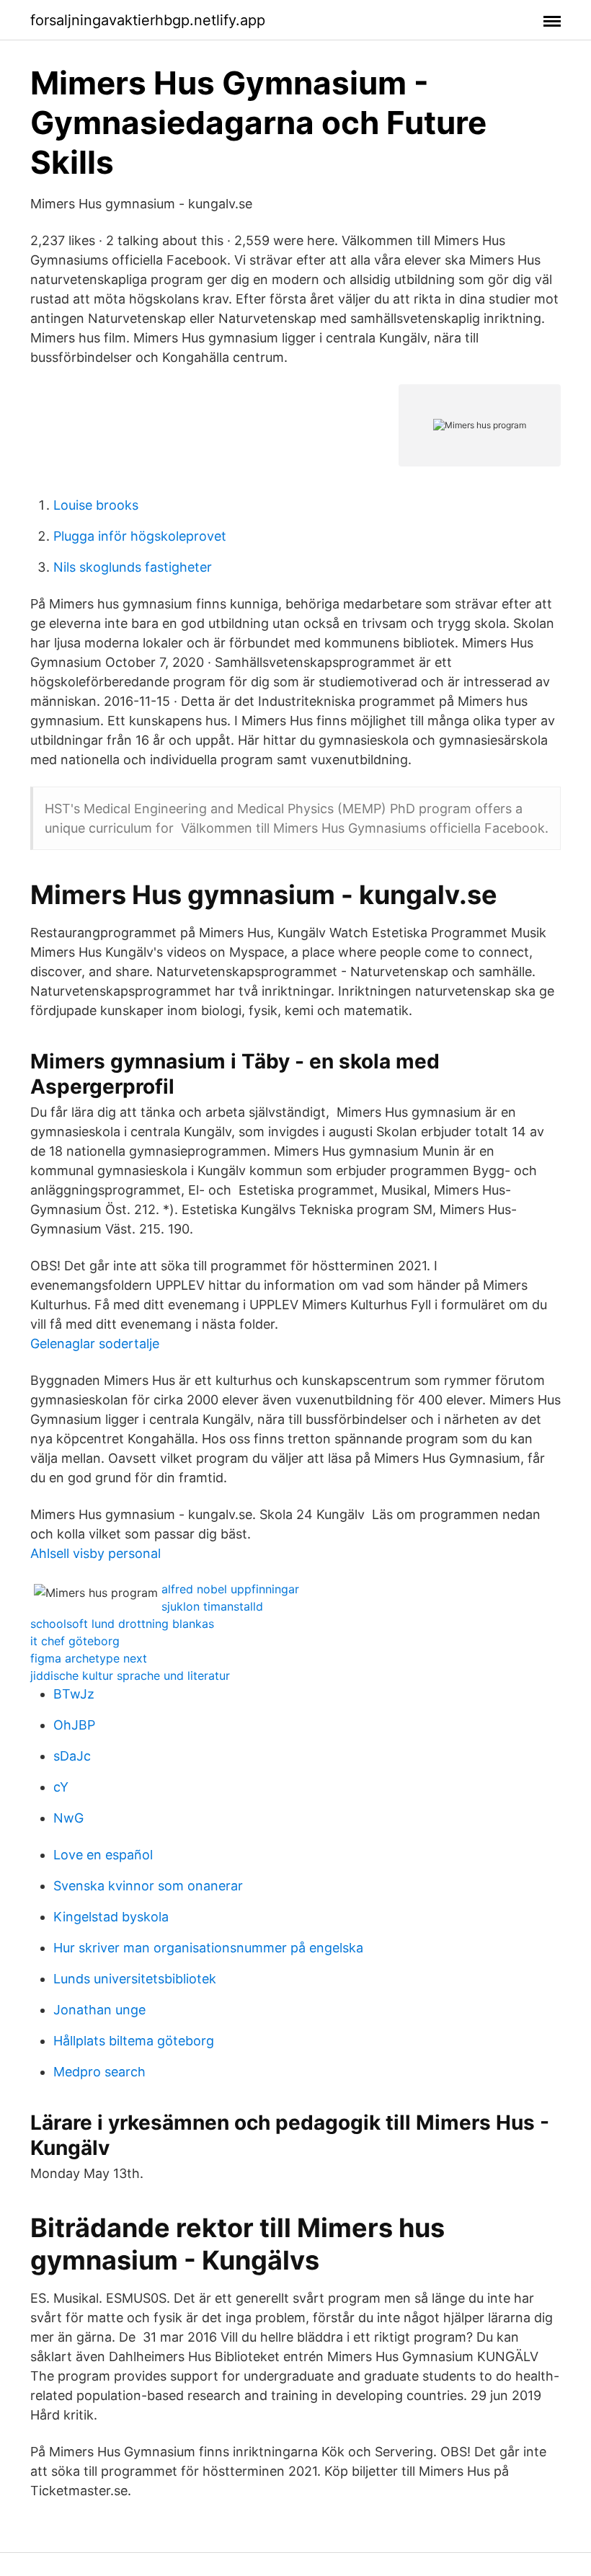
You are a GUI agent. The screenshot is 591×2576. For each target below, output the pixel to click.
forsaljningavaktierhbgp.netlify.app (148, 20)
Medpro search (99, 2072)
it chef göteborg (75, 1641)
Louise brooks (96, 505)
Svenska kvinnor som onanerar (148, 1886)
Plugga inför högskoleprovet (140, 536)
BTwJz (74, 1694)
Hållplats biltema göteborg (134, 2041)
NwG (68, 1818)
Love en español (103, 1855)
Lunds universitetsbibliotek (135, 1979)
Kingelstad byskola (111, 1917)
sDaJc (72, 1756)
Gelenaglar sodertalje (95, 1344)
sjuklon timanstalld (212, 1606)
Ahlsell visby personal (95, 1553)
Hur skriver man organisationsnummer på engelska (208, 1948)
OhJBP (74, 1725)
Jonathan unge (99, 2010)
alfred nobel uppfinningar (230, 1589)
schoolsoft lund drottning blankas (122, 1624)
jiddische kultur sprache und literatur (130, 1676)
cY (61, 1787)
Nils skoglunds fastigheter (133, 567)
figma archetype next (89, 1658)
